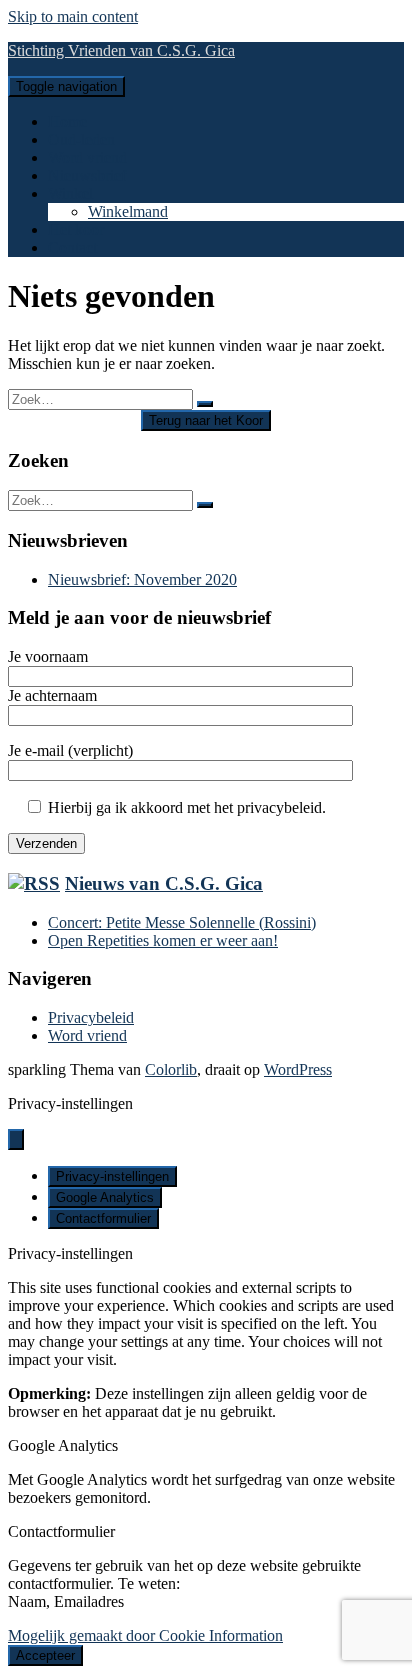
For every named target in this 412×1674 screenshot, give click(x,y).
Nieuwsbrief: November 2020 (142, 579)
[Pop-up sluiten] (16, 1139)
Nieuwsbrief (87, 175)
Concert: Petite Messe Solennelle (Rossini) (182, 922)
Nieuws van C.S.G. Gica (164, 883)
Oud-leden (81, 139)
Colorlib (171, 1069)
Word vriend (87, 157)
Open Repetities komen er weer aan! (163, 940)
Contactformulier (103, 1218)
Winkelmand (128, 211)
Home (67, 121)
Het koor (76, 229)
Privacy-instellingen (112, 1176)
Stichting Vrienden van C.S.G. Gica (121, 50)
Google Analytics (105, 1197)
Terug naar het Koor (206, 420)
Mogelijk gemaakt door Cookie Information (145, 1635)
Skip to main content (73, 16)
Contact (72, 247)
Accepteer (45, 1655)
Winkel (70, 193)
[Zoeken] (205, 404)
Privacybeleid (91, 1017)
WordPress (298, 1069)
